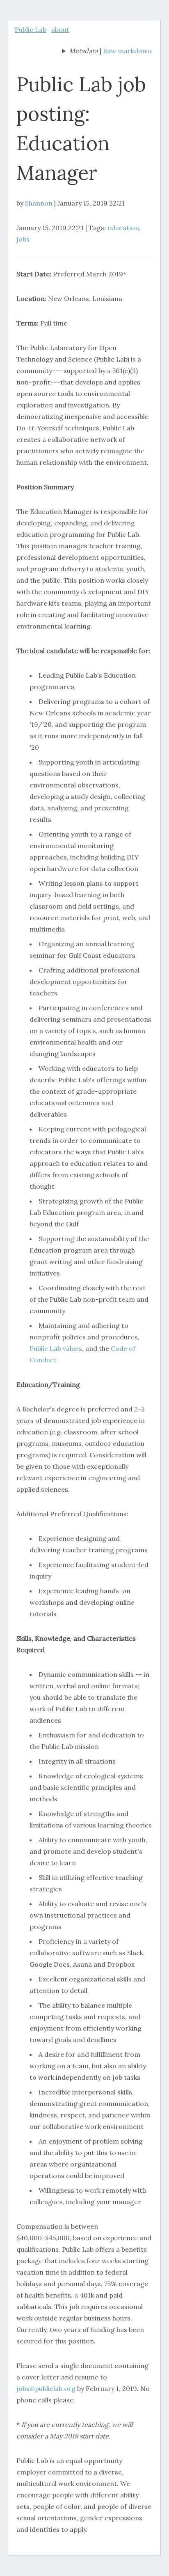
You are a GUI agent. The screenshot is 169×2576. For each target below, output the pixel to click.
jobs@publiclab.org (46, 2388)
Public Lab (31, 29)
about (60, 29)
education (123, 228)
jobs (23, 239)
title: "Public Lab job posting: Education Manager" (80, 52)
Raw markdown (127, 51)
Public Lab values (56, 1348)
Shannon (39, 203)
